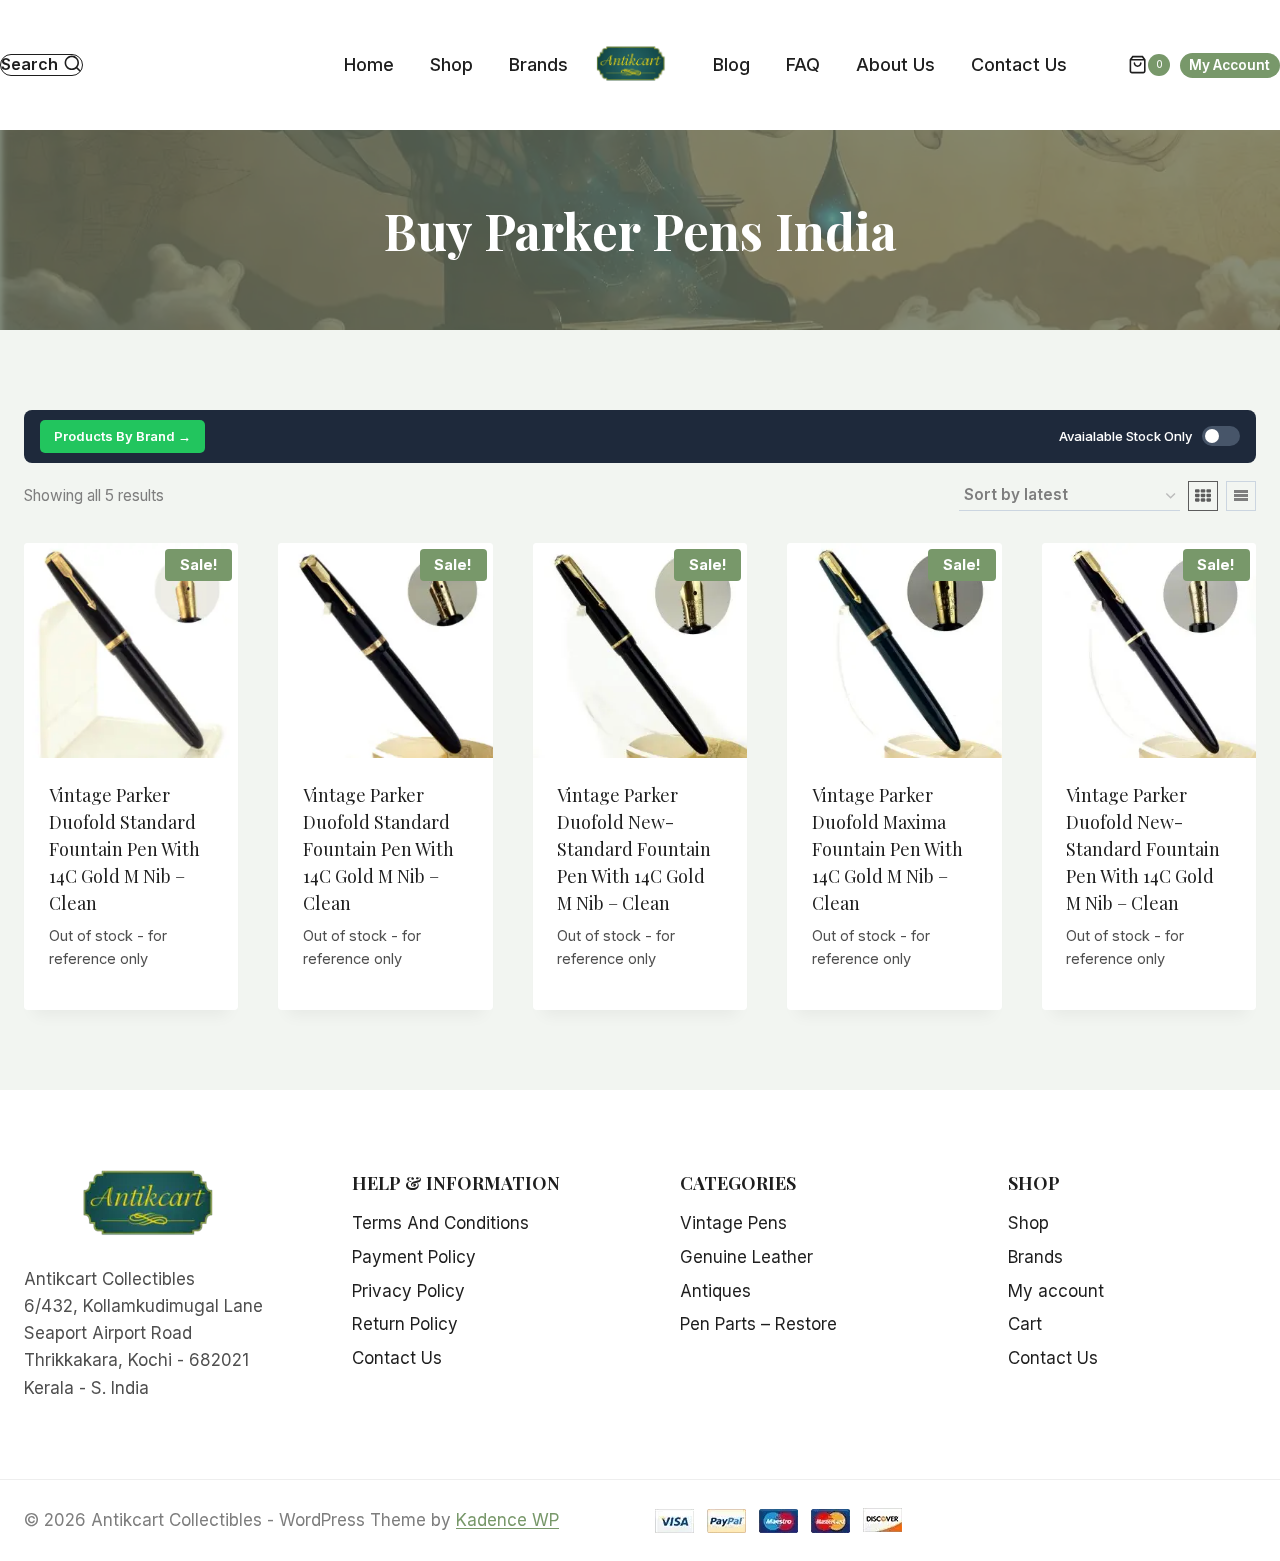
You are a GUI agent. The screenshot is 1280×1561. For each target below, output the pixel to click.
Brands (538, 64)
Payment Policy (414, 1257)
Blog (731, 64)
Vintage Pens (733, 1223)
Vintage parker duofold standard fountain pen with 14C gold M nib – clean (124, 849)
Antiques (715, 1291)
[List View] (1241, 496)
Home (369, 64)
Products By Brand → (122, 436)
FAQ (803, 64)
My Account (1229, 65)
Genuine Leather (746, 1257)
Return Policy (405, 1324)
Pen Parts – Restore (758, 1324)
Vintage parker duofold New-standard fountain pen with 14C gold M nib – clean (634, 849)
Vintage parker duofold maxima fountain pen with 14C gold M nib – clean (887, 849)
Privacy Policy (408, 1291)
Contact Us (1019, 64)
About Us (895, 64)
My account (1056, 1291)
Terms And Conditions (440, 1223)
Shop (451, 64)
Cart (1025, 1324)
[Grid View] (1203, 496)
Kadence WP (507, 1520)
